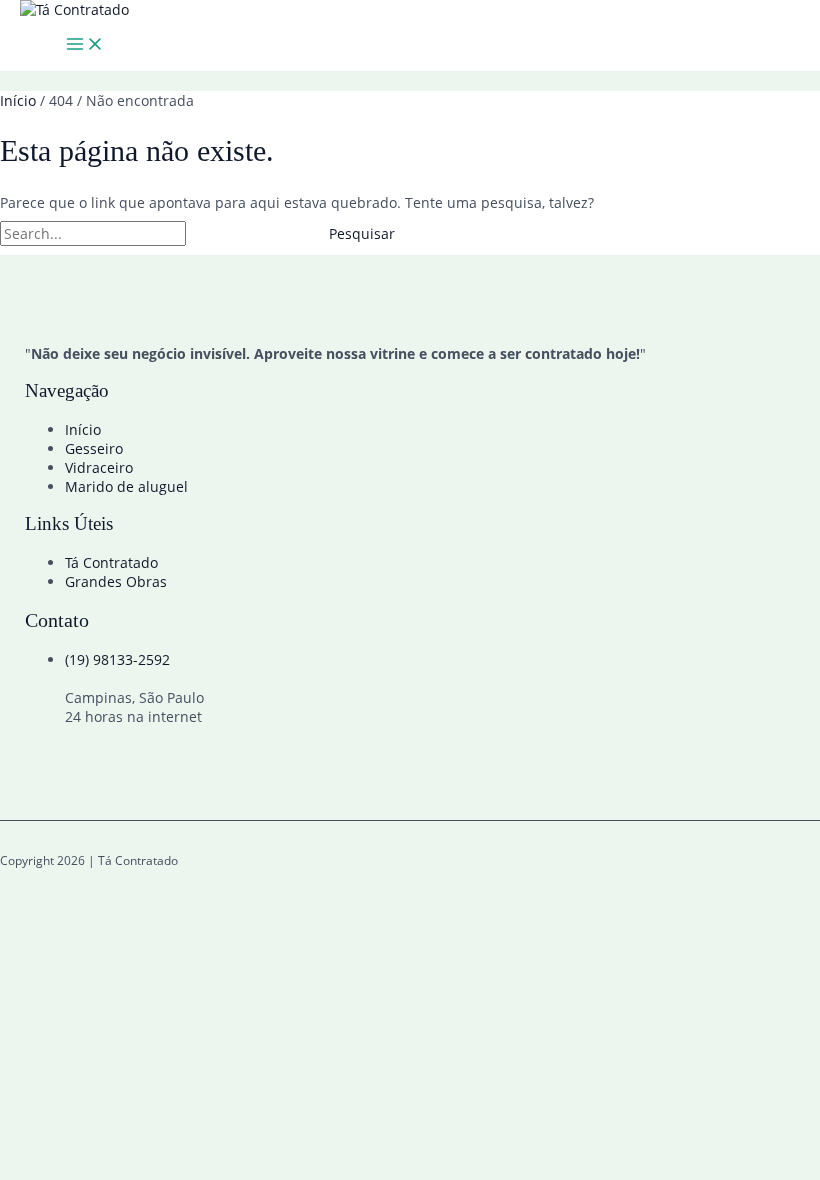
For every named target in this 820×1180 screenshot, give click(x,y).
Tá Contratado (111, 562)
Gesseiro (94, 448)
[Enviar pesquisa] (235, 234)
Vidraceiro (99, 467)
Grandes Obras (116, 581)
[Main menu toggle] (85, 45)
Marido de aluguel (126, 486)
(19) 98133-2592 (117, 659)
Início (83, 429)
